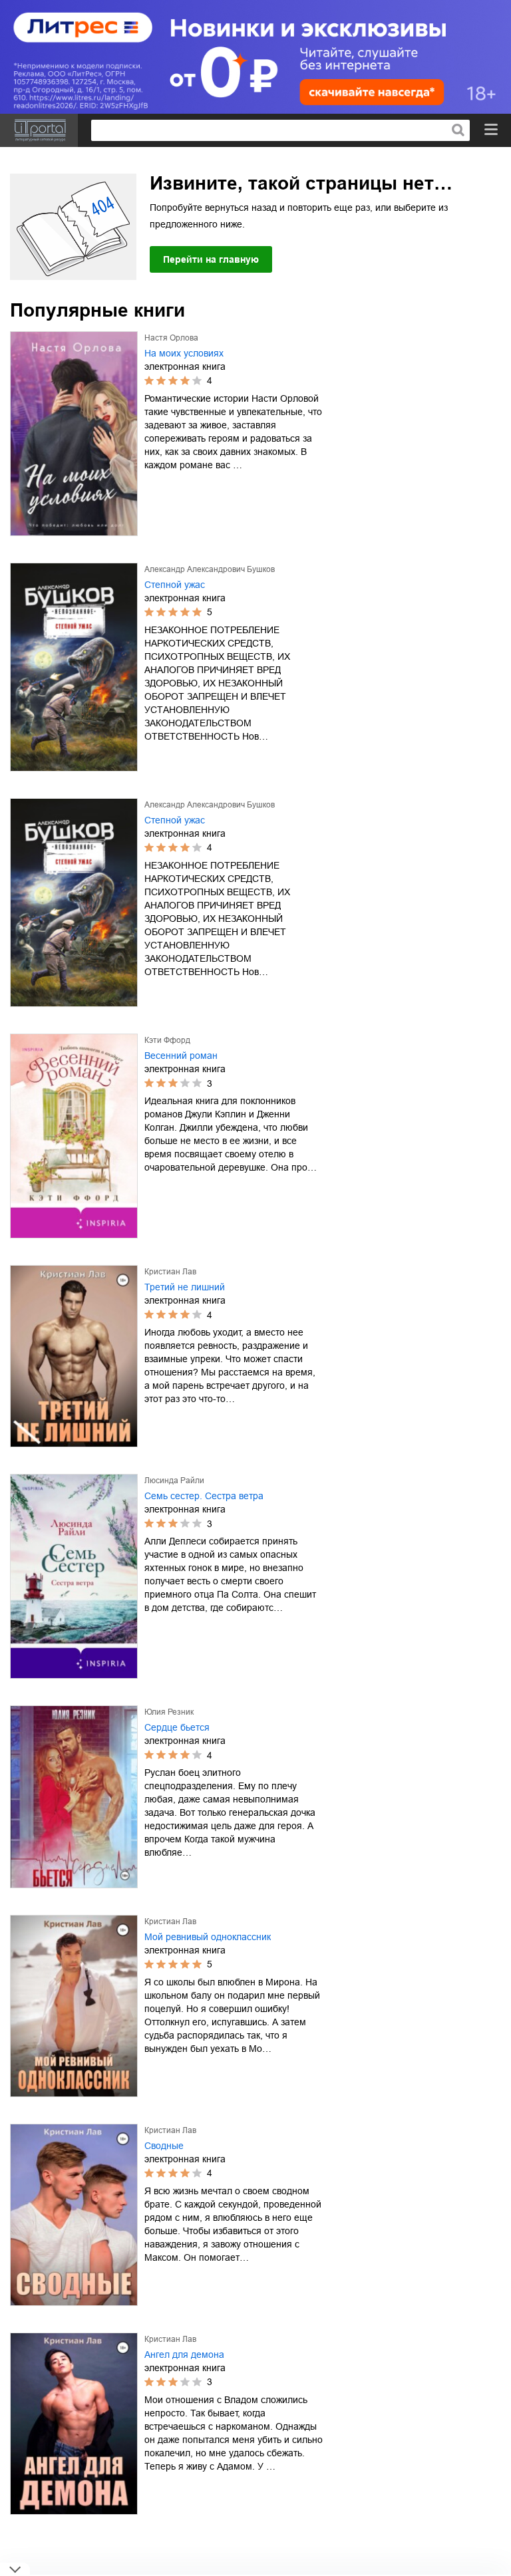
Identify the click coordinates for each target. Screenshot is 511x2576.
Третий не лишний (185, 1287)
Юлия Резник (169, 1712)
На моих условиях (184, 353)
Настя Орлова (171, 338)
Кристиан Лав (170, 1272)
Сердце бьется (177, 1727)
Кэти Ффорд (167, 1040)
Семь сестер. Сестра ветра (204, 1496)
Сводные (164, 2146)
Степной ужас (175, 585)
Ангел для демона (184, 2355)
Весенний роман (181, 1056)
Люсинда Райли (174, 1481)
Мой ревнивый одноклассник (208, 1937)
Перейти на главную (211, 259)
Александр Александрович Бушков (210, 569)
